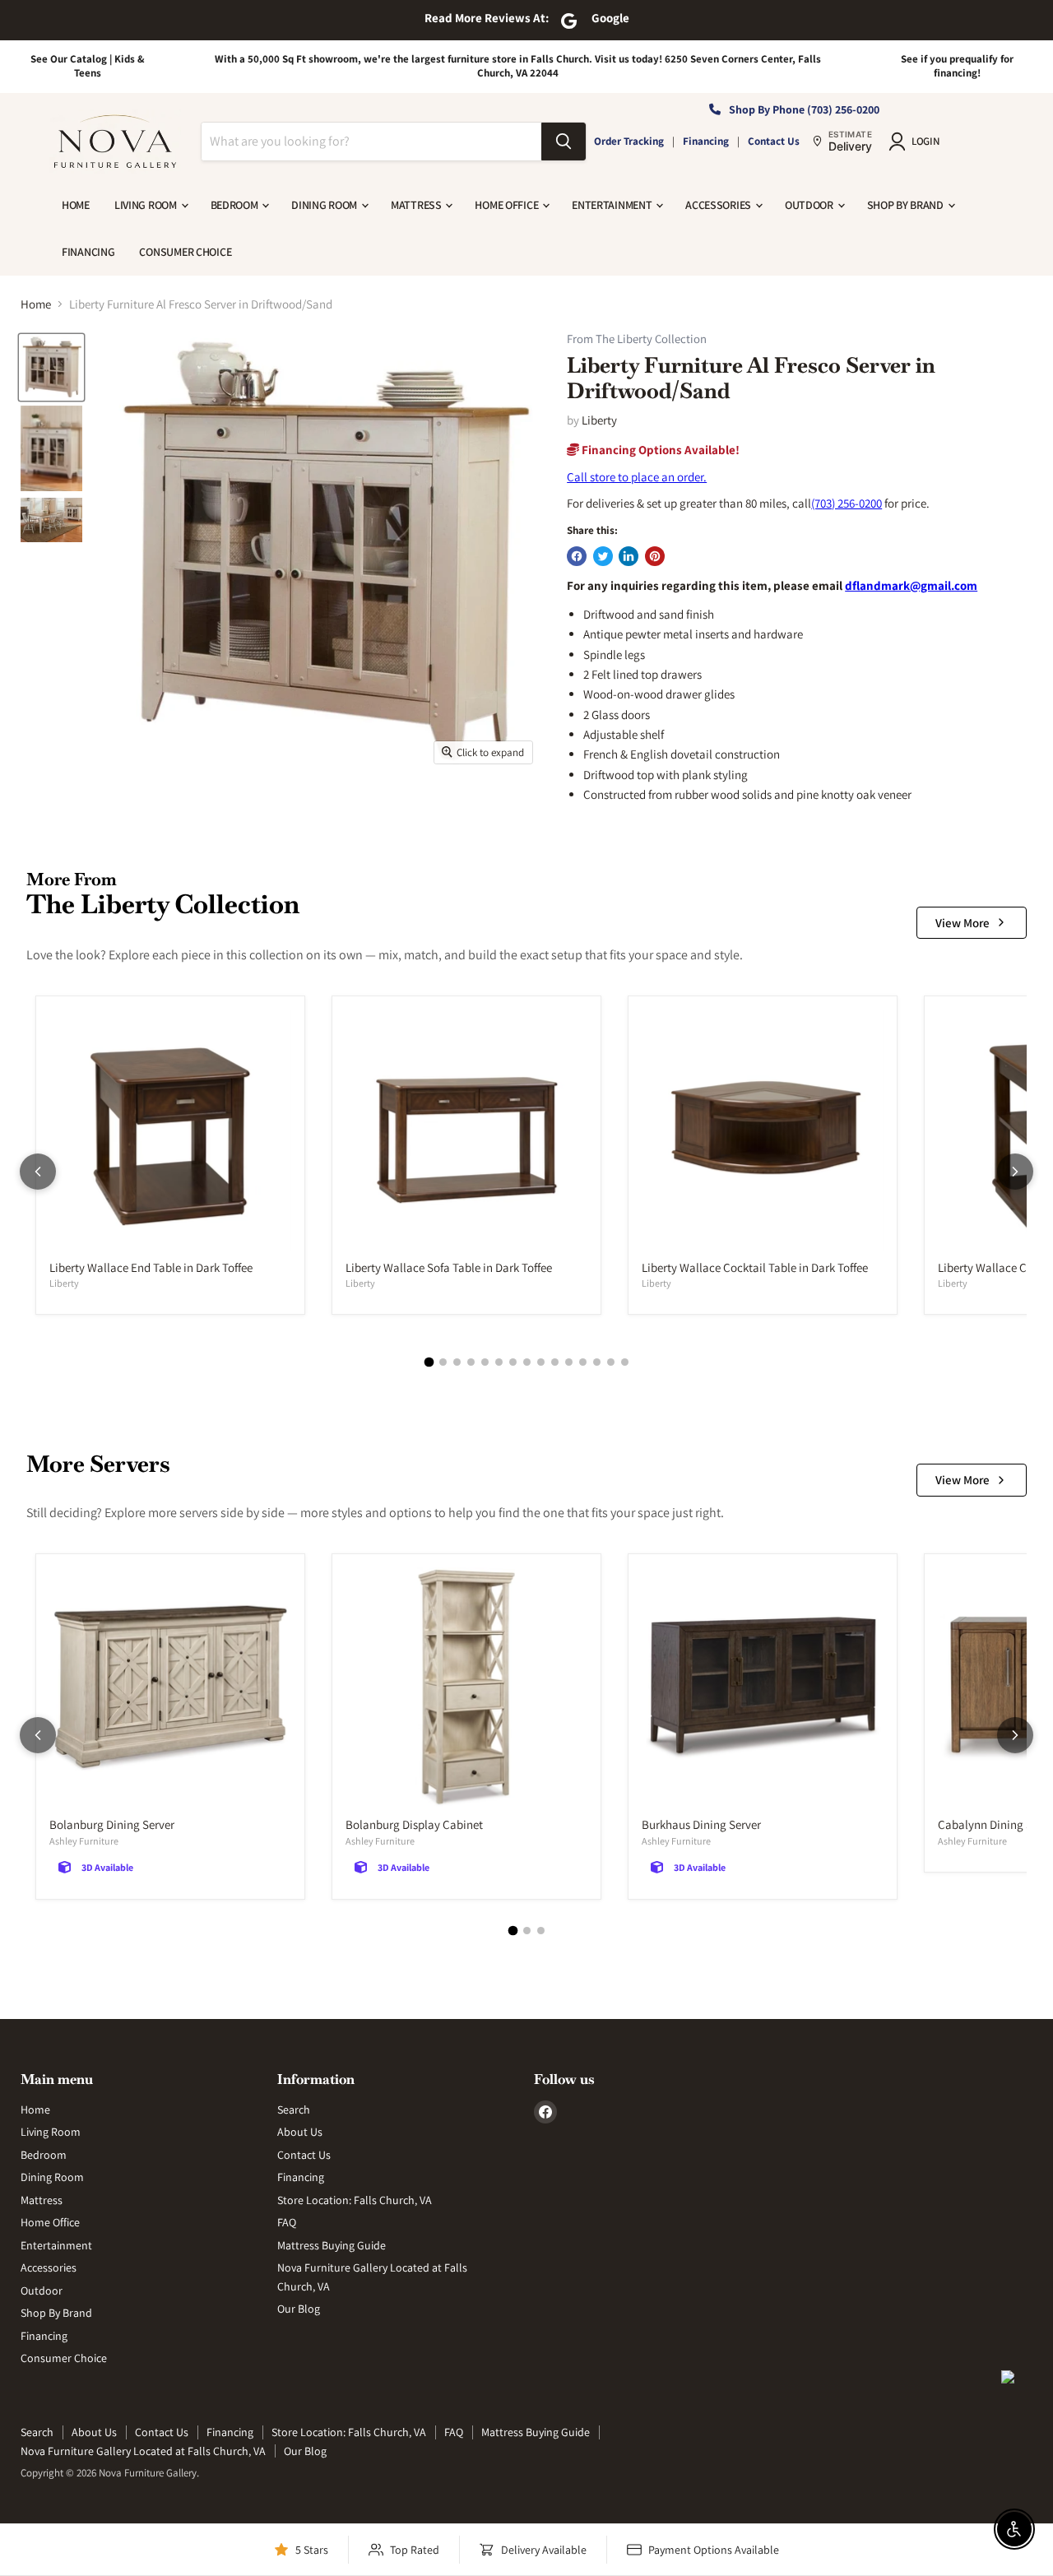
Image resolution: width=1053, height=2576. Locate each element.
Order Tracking (629, 141)
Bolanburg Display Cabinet (414, 1824)
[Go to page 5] (485, 1362)
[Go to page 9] (541, 1362)
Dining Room (325, 205)
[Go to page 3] (457, 1362)
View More (963, 923)
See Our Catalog (69, 59)
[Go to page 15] (625, 1362)
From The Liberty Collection (637, 339)
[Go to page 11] (569, 1362)
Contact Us (774, 141)
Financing (706, 141)
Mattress (417, 205)
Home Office (508, 205)
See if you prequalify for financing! (957, 66)
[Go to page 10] (555, 1362)
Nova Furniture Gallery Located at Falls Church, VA (143, 2451)
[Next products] (1015, 1172)
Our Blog (299, 2309)
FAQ (287, 2222)
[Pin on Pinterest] (655, 556)
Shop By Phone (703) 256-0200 (804, 109)
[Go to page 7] (513, 1362)
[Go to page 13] (597, 1362)
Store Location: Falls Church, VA (355, 2200)
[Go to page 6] (499, 1362)
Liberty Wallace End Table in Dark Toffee (151, 1267)
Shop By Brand (907, 205)
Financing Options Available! (659, 450)
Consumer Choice (185, 252)
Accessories (719, 205)
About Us (300, 2132)
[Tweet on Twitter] (603, 556)
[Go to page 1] (429, 1362)
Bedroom (236, 205)
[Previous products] (38, 1172)
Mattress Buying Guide (332, 2245)
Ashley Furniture (84, 1841)
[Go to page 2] (443, 1362)
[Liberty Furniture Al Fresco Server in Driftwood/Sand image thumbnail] (51, 367)
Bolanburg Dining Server (112, 1824)
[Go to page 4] (471, 1362)
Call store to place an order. (637, 477)
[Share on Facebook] (577, 556)
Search (294, 2110)
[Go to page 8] (527, 1362)
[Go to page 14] (611, 1362)
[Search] (564, 142)
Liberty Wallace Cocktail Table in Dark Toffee (755, 1267)
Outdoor (810, 205)
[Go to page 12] (583, 1362)
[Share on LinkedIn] (629, 556)
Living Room (147, 205)
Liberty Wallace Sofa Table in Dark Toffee (449, 1267)
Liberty (599, 420)
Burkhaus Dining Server (701, 1824)
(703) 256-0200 (847, 503)
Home (76, 205)
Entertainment (613, 205)
